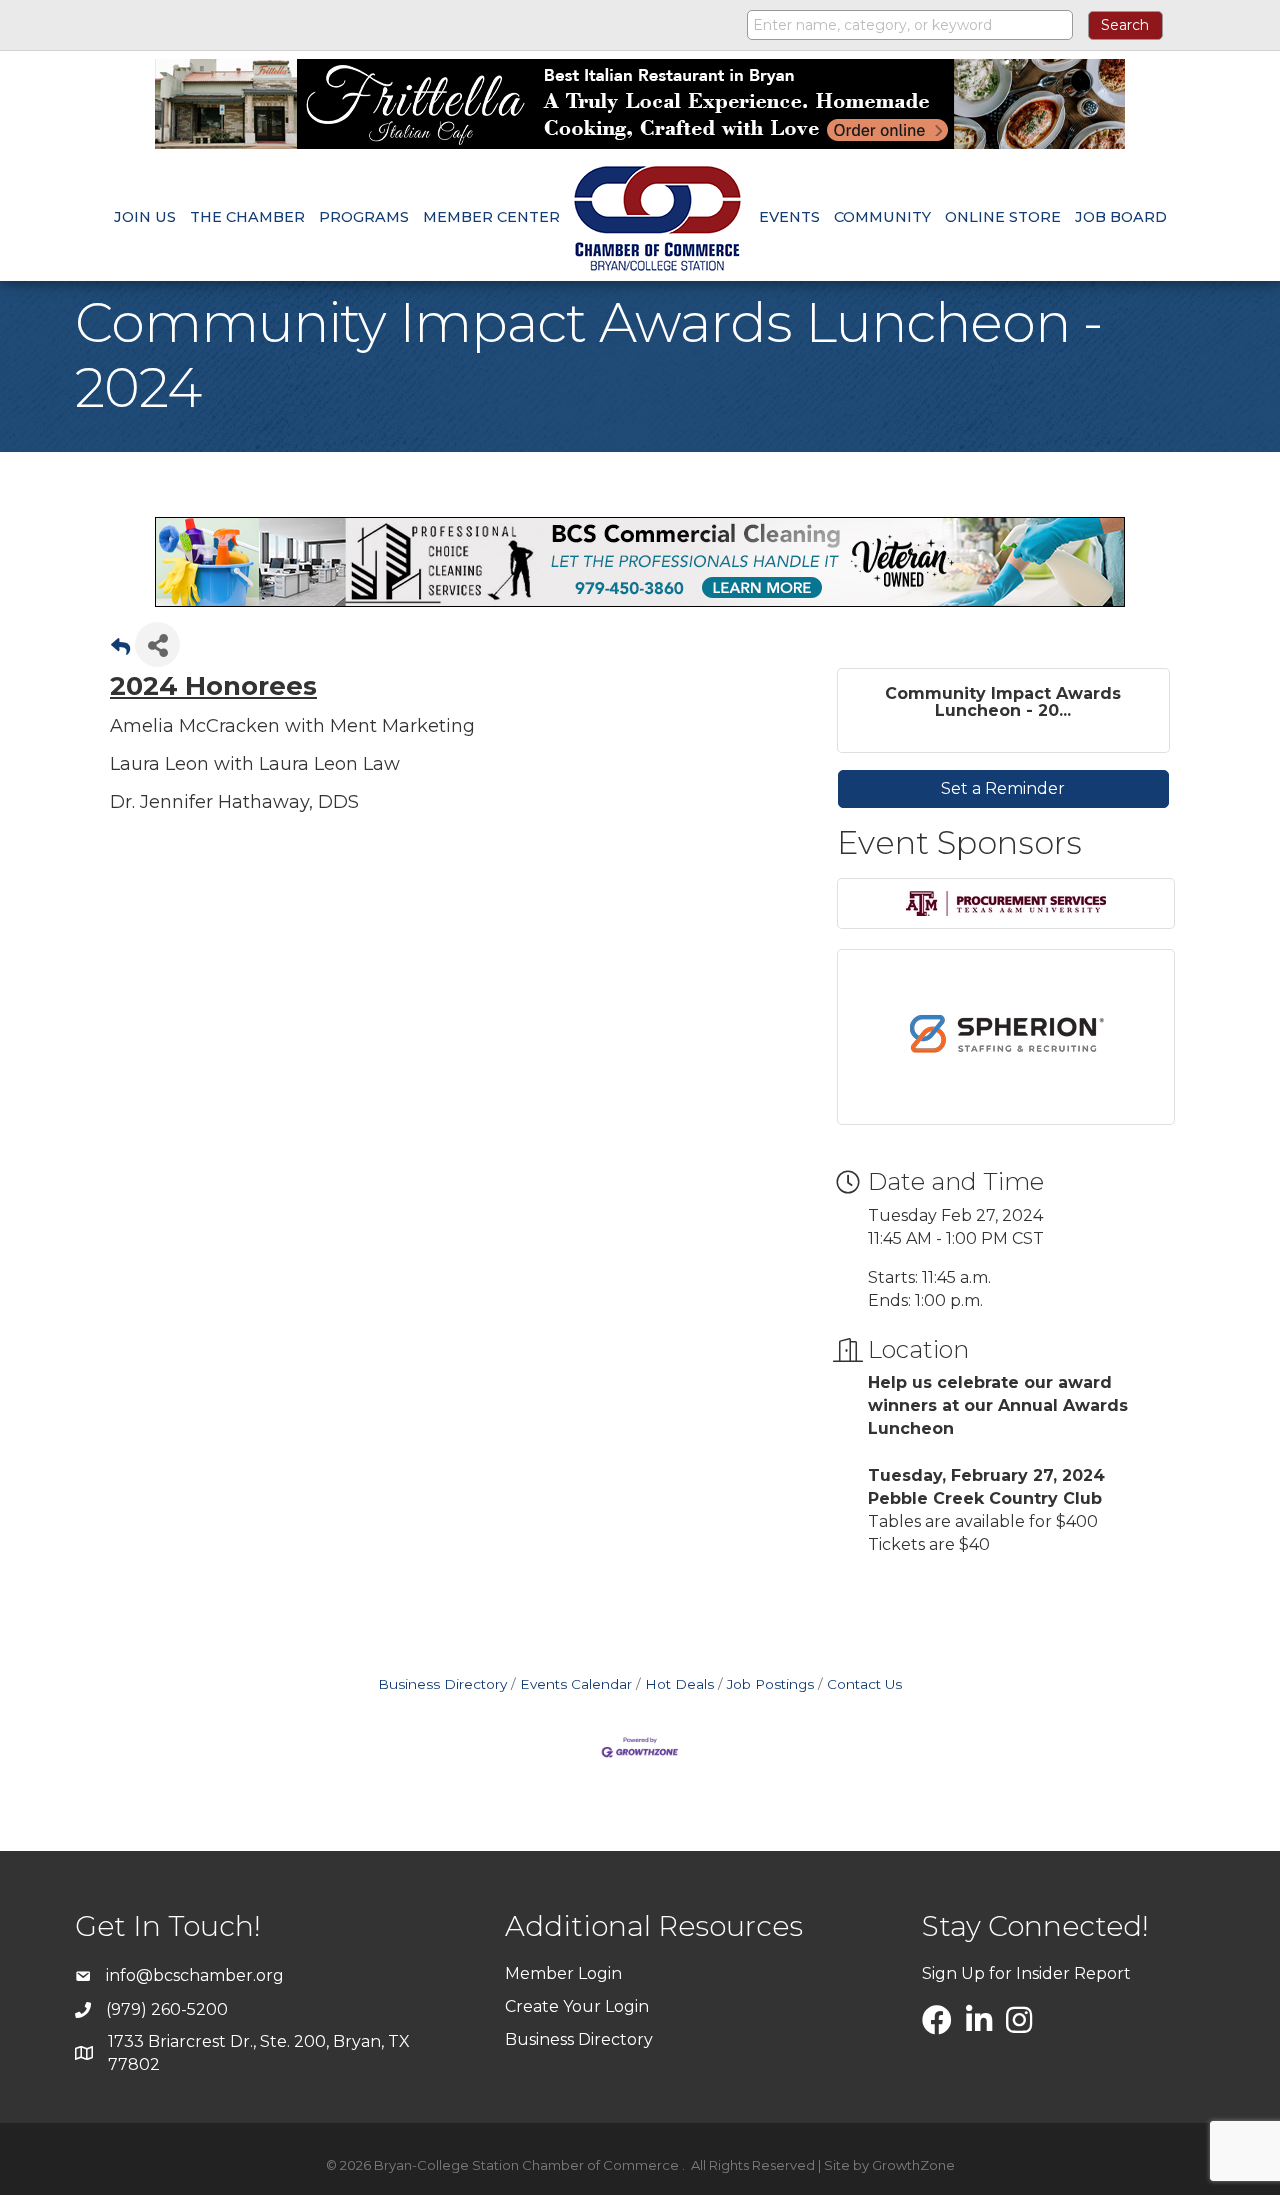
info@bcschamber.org (195, 1975)
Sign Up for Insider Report (1026, 1973)
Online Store (1003, 217)
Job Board (1121, 217)
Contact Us (864, 1684)
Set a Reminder (1003, 788)
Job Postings (770, 1684)
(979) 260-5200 (167, 2009)
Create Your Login (577, 2006)
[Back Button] (120, 650)
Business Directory (442, 1684)
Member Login (563, 1973)
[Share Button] (157, 644)
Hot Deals (679, 1684)
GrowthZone (913, 2165)
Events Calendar (576, 1684)
